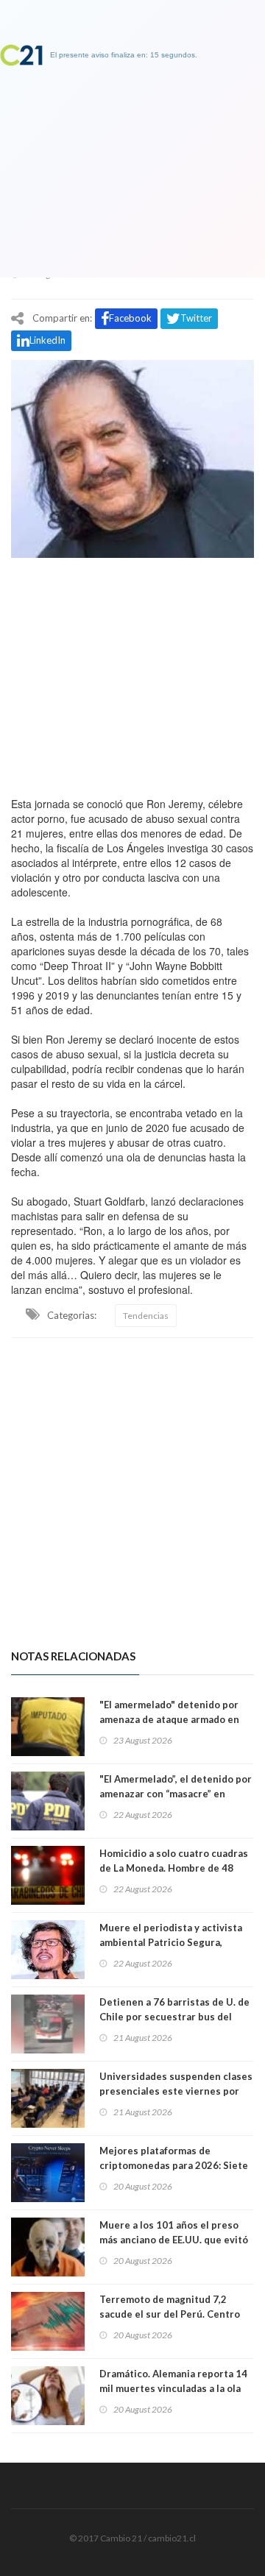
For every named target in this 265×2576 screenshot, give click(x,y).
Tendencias (146, 1316)
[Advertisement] (132, 673)
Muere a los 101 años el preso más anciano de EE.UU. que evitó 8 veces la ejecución (174, 2240)
